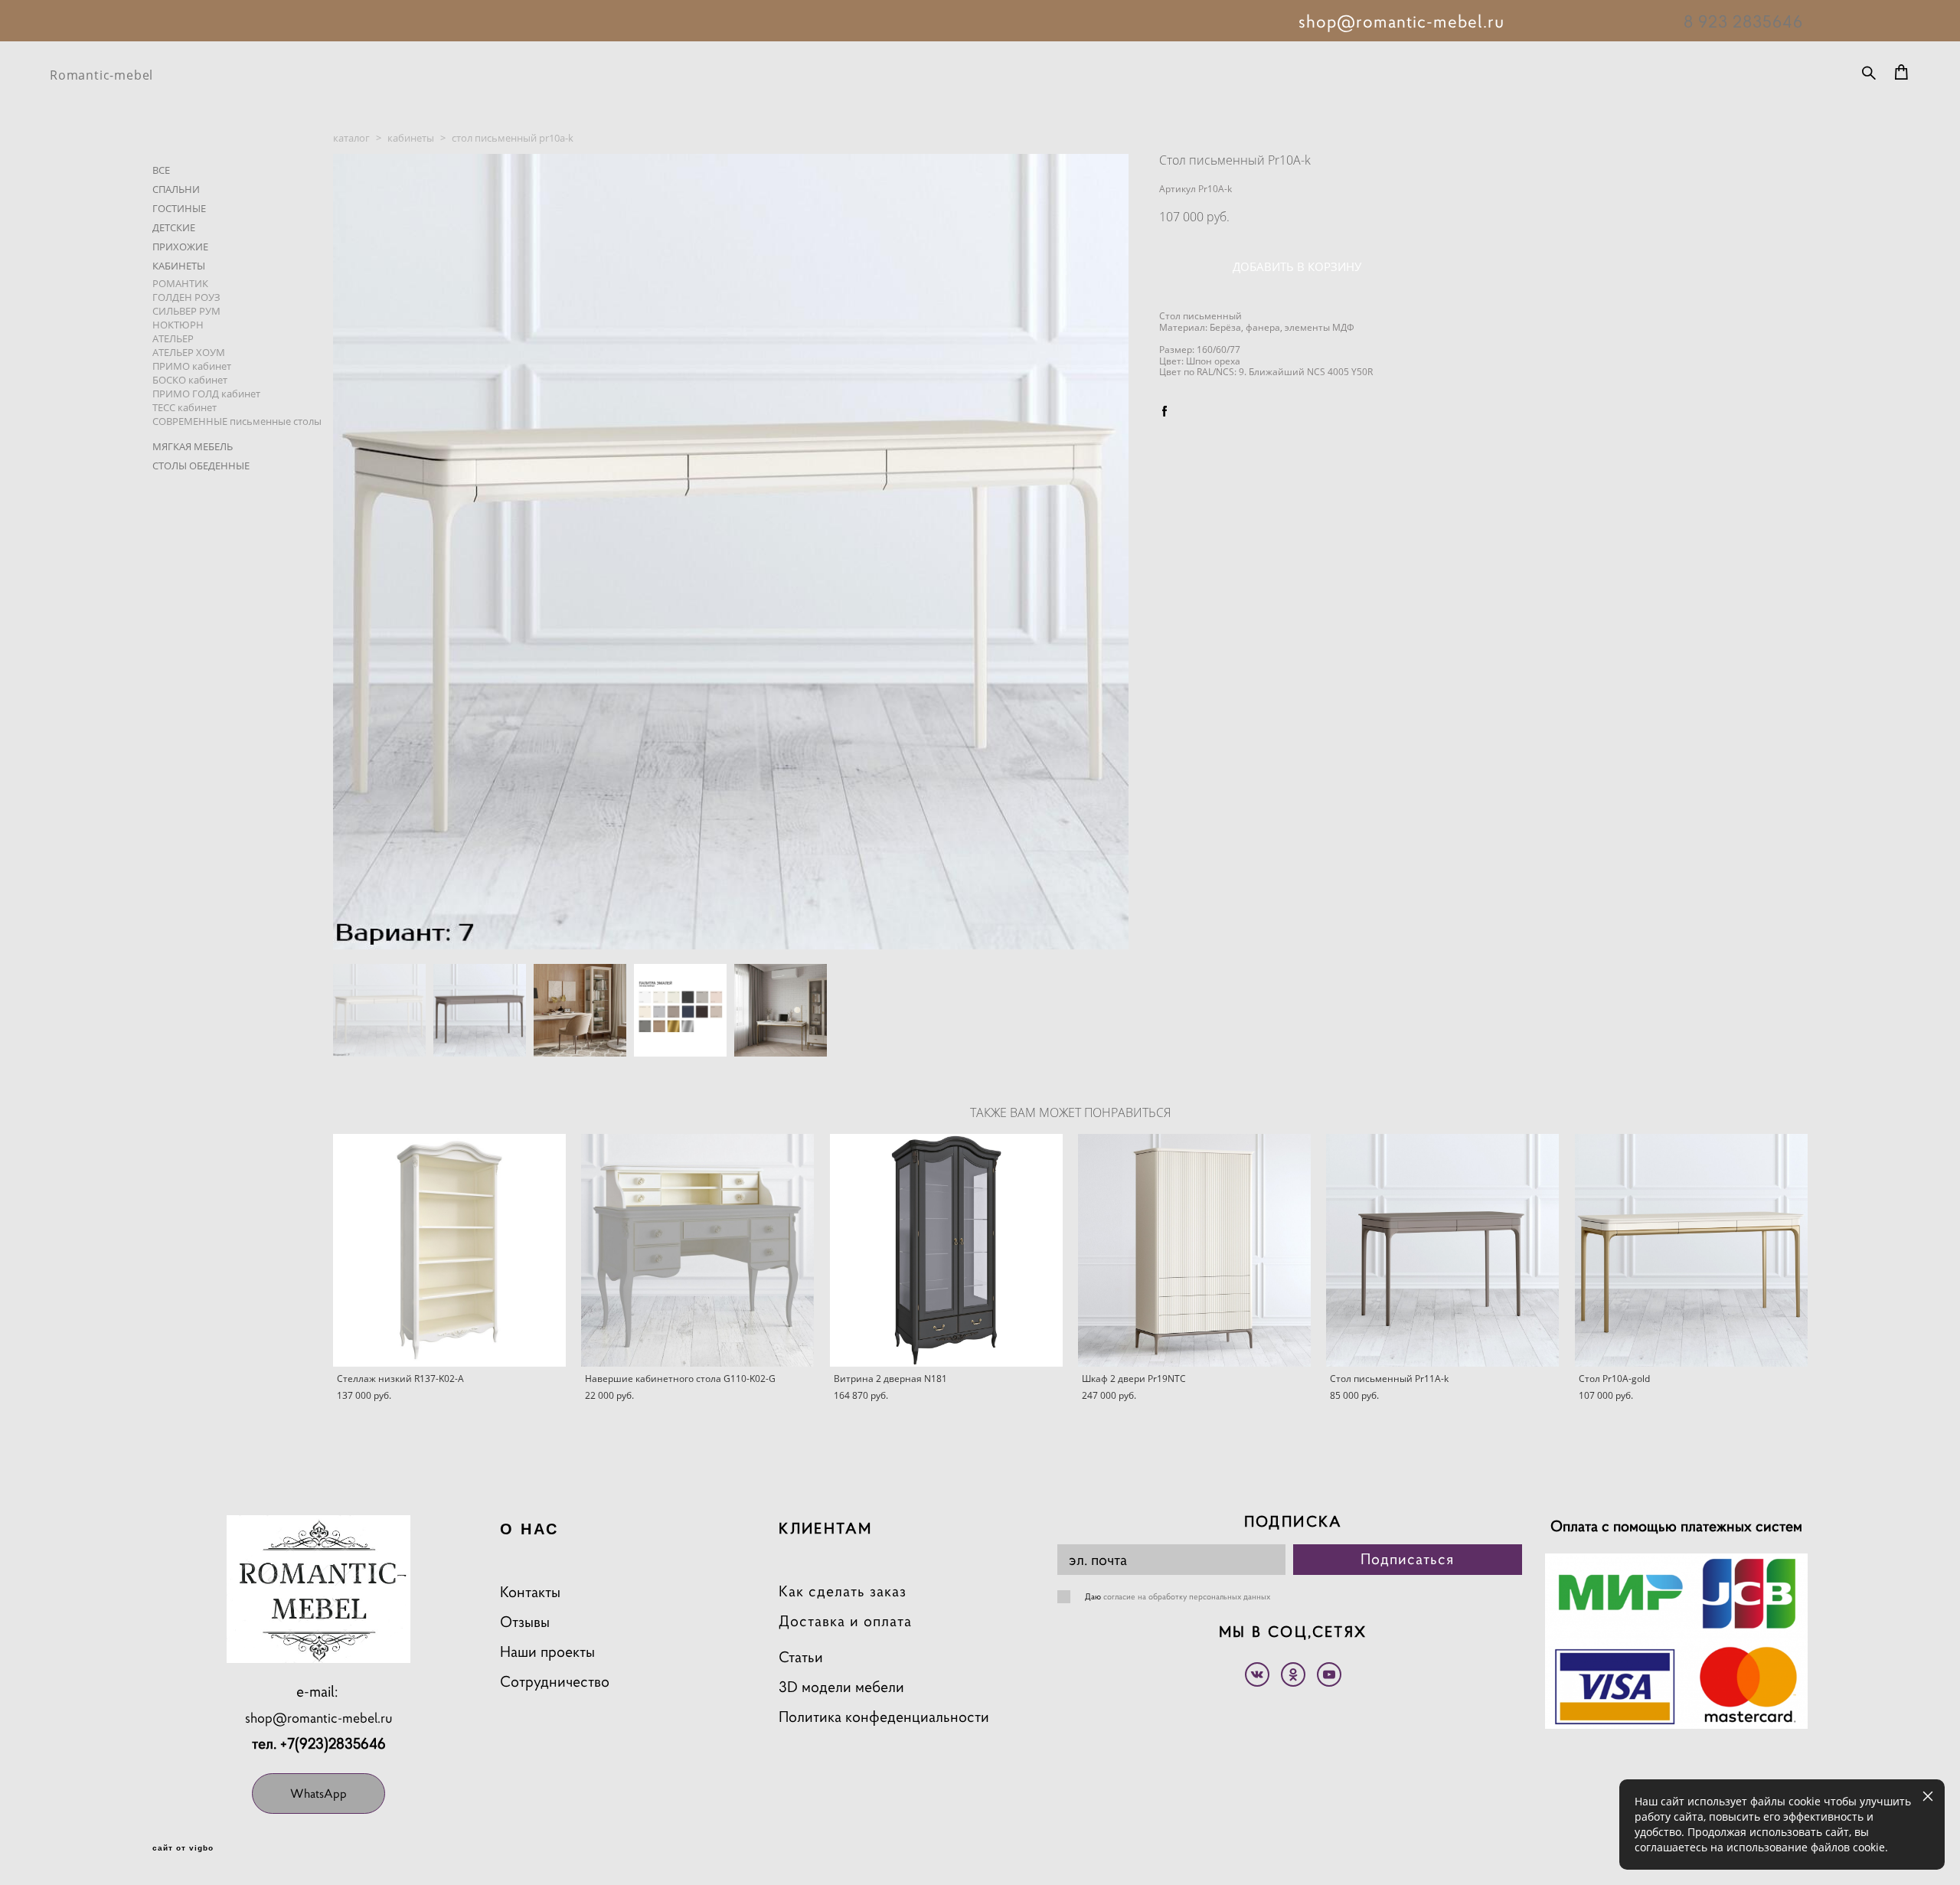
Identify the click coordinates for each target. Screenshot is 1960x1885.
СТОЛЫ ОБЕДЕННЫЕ (201, 466)
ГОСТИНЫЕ (179, 208)
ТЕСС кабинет (185, 407)
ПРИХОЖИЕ (180, 247)
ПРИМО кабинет (192, 366)
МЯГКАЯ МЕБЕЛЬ (193, 446)
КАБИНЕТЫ (179, 266)
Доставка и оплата (845, 1621)
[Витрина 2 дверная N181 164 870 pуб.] (946, 1250)
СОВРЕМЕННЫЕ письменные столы (237, 421)
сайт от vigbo (183, 1848)
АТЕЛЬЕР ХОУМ (189, 352)
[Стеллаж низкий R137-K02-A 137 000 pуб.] (449, 1250)
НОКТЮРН (178, 325)
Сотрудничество (555, 1682)
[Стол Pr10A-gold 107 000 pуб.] (1691, 1250)
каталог (351, 138)
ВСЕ (161, 170)
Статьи (801, 1657)
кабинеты (411, 138)
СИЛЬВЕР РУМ (186, 311)
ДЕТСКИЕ (174, 227)
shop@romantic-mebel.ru (319, 1718)
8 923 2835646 (1743, 21)
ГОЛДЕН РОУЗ (186, 297)
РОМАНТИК (180, 283)
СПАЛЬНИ (176, 189)
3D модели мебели (841, 1687)
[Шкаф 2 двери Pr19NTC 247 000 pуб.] (1194, 1250)
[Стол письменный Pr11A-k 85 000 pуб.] (1442, 1250)
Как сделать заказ (843, 1591)
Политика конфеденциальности (884, 1717)
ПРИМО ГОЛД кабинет (206, 394)
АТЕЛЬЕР (173, 338)
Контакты (530, 1592)
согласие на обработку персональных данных (1187, 1596)
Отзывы (525, 1622)
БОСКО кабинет (190, 380)
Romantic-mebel (101, 75)
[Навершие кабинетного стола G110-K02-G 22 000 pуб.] (697, 1250)
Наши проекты (547, 1652)
